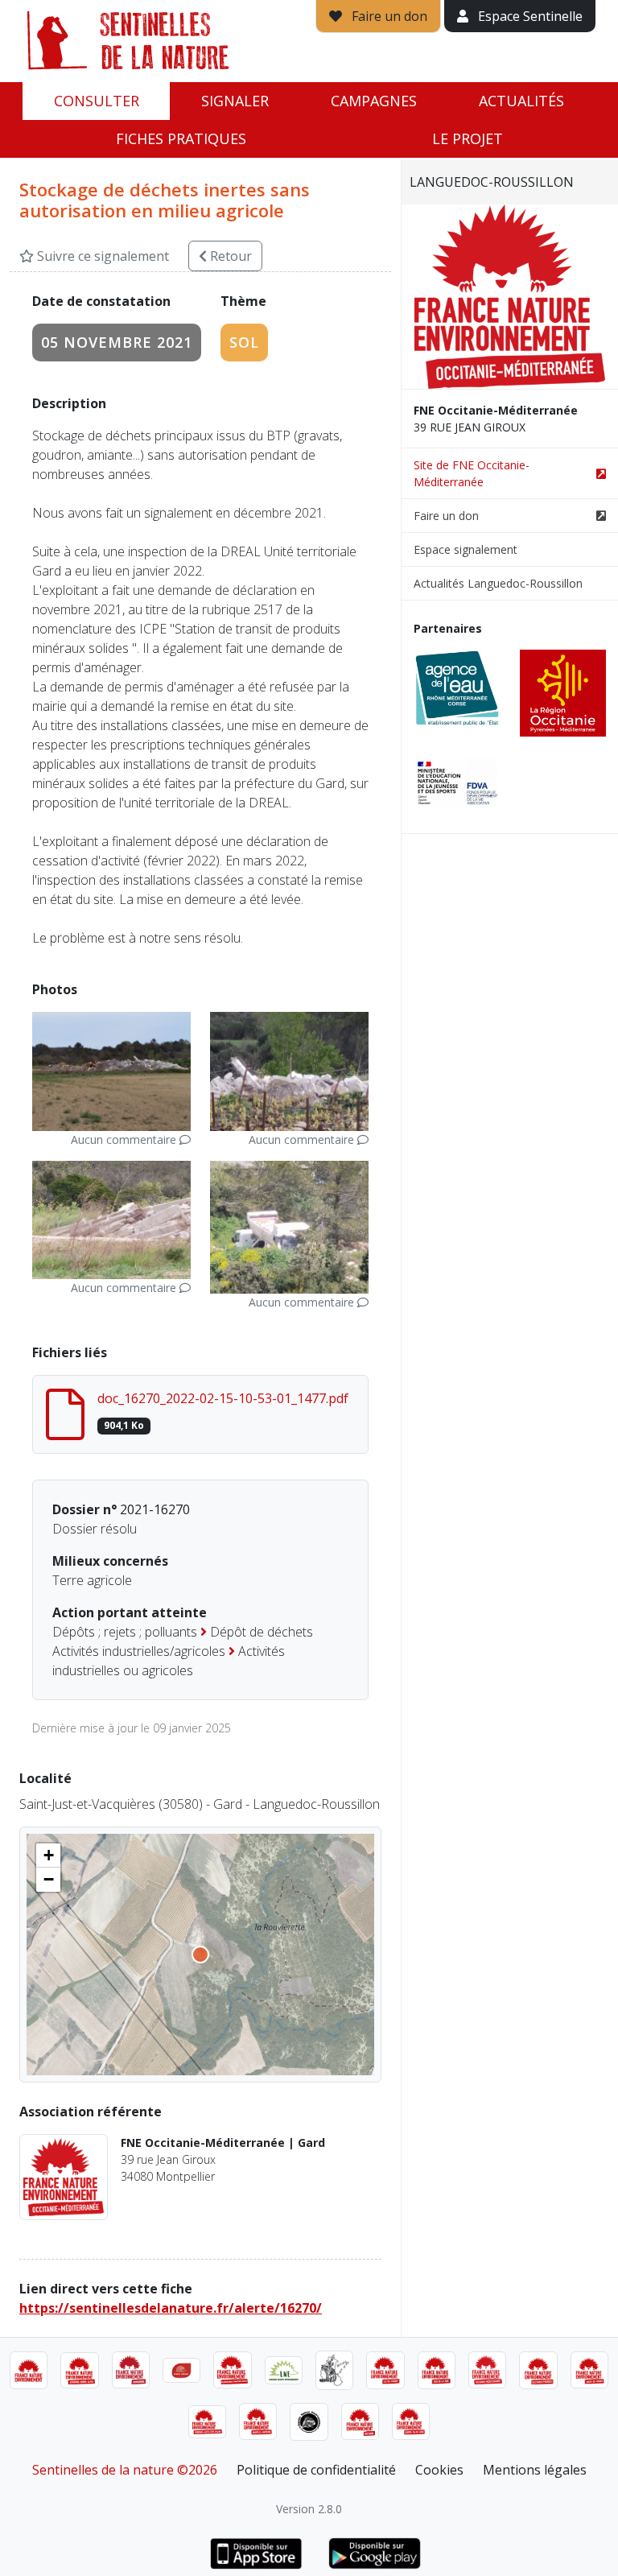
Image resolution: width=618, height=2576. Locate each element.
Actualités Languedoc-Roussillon (498, 583)
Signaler (235, 101)
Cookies (439, 2470)
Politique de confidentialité (316, 2470)
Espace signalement (466, 549)
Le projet (468, 138)
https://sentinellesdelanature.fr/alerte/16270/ (171, 2308)
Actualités (521, 101)
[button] (48, 1856)
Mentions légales (535, 2470)
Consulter (97, 101)
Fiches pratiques (181, 138)
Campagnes (374, 101)
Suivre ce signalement (101, 256)
